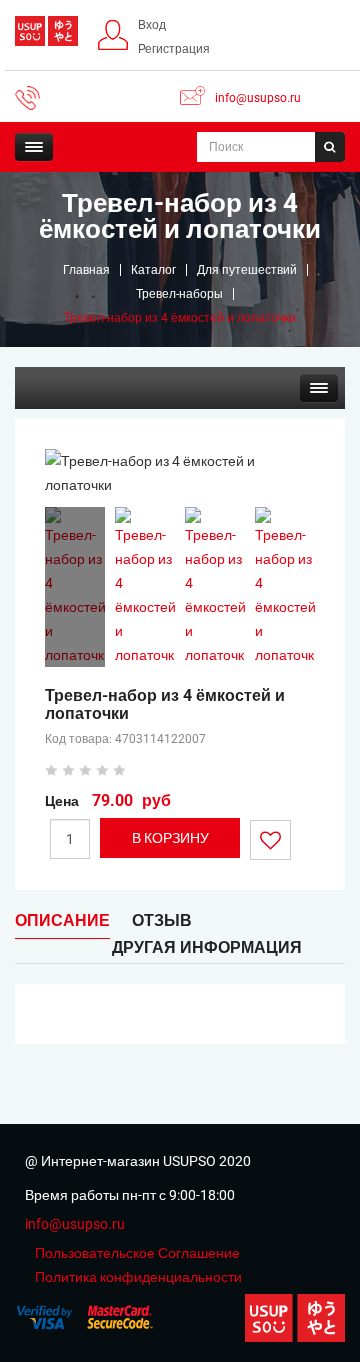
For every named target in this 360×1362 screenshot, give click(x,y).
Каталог (153, 270)
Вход (152, 25)
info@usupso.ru (258, 98)
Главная (86, 270)
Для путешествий (247, 270)
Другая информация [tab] (207, 947)
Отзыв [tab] (162, 920)
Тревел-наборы (179, 294)
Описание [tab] (62, 920)
